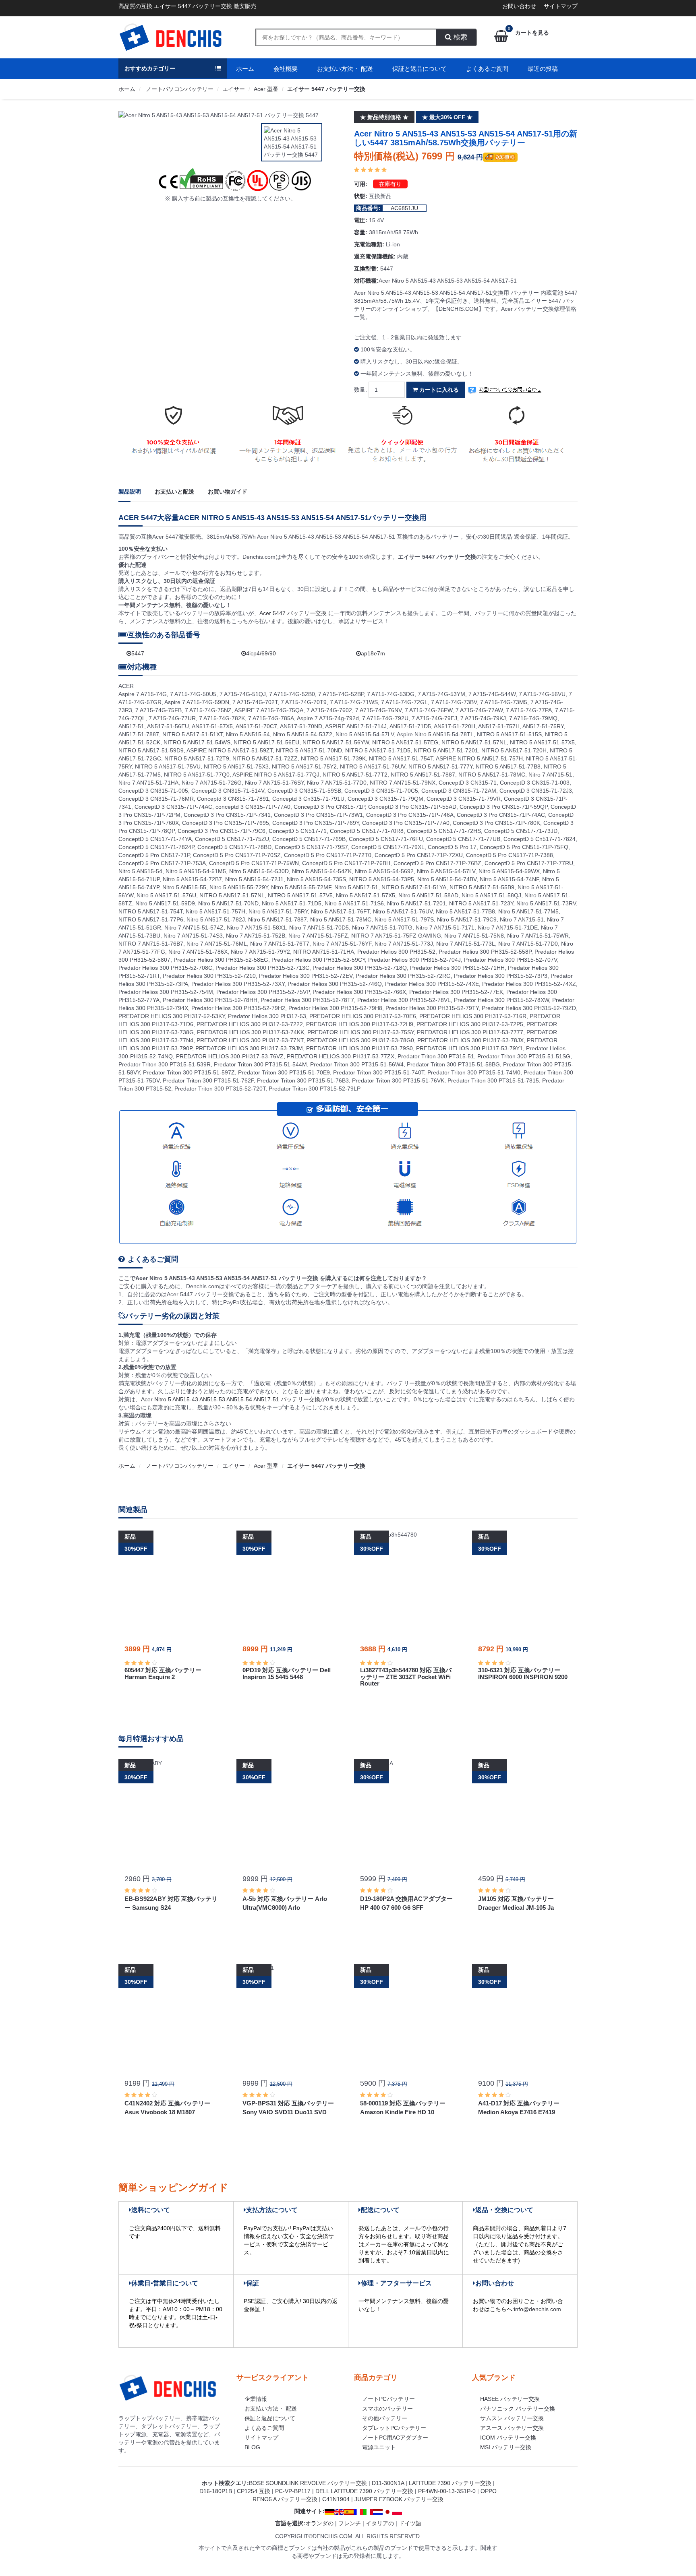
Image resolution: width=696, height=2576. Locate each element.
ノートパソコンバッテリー (179, 89)
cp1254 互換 (254, 2491)
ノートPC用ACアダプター (395, 2438)
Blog (252, 2447)
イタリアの (380, 2523)
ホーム (245, 69)
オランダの (319, 2523)
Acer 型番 (266, 89)
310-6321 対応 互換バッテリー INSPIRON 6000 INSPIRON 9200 (523, 1673)
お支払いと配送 (174, 492)
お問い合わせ (519, 6)
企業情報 (256, 2399)
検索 (459, 37)
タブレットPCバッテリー (394, 2428)
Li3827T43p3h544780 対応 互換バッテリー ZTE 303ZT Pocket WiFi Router (406, 1677)
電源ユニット (379, 2447)
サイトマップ (561, 6)
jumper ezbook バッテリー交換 (399, 2499)
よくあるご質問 (487, 69)
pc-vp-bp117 (293, 2491)
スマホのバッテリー (387, 2409)
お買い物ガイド (228, 492)
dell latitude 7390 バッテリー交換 (364, 2491)
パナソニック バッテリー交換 (518, 2409)
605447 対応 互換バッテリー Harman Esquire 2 (163, 1673)
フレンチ (350, 2523)
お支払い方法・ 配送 (345, 69)
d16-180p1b (216, 2491)
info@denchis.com (538, 2309)
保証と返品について (419, 69)
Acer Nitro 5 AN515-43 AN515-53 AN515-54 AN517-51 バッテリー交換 (231, 1399)
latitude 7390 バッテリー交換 (450, 2483)
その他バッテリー (385, 2418)
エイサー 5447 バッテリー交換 (326, 89)
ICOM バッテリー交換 (508, 2438)
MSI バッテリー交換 (506, 2447)
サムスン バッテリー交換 (512, 2418)
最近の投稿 (543, 69)
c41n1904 (336, 2499)
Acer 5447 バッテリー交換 (294, 613)
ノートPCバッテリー (388, 2399)
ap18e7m (373, 653)
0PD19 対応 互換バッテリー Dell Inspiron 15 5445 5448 (287, 1673)
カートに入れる (438, 390)
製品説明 (130, 492)
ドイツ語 (410, 2523)
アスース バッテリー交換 (512, 2428)
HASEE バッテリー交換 (510, 2399)
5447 (138, 653)
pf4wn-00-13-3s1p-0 (447, 2491)
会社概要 (286, 69)
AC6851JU (404, 208)
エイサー (234, 89)
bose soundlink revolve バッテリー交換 (308, 2483)
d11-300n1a (388, 2483)
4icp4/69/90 (261, 653)
